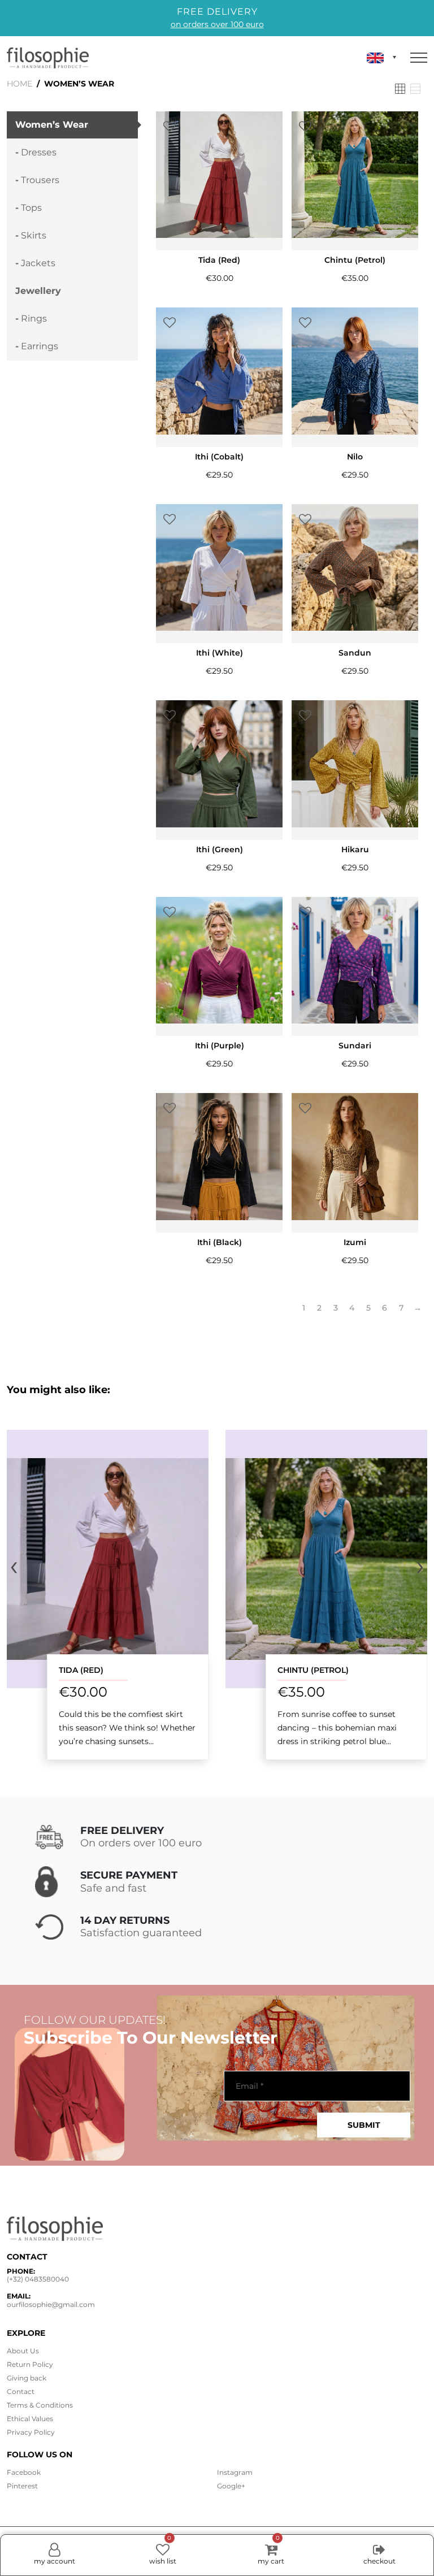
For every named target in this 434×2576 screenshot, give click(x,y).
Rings (34, 318)
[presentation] (14, 1565)
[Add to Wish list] (170, 127)
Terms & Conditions (40, 2405)
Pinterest (22, 2486)
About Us (23, 2351)
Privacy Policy (31, 2432)
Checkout (379, 2561)
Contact (21, 2391)
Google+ (231, 2486)
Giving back (27, 2378)
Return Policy (30, 2364)
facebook (24, 2472)
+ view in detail (108, 1558)
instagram (235, 2472)
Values (30, 2419)
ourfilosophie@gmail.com (51, 2304)
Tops (31, 208)
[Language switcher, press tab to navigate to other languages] (381, 58)
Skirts (34, 235)
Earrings (40, 346)
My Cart (271, 2550)
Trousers (40, 180)
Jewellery (38, 291)
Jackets (38, 263)
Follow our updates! (95, 2020)
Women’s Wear (52, 125)
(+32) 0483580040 (38, 2279)
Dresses (39, 152)
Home (19, 84)
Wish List (163, 2550)
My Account (55, 2561)
